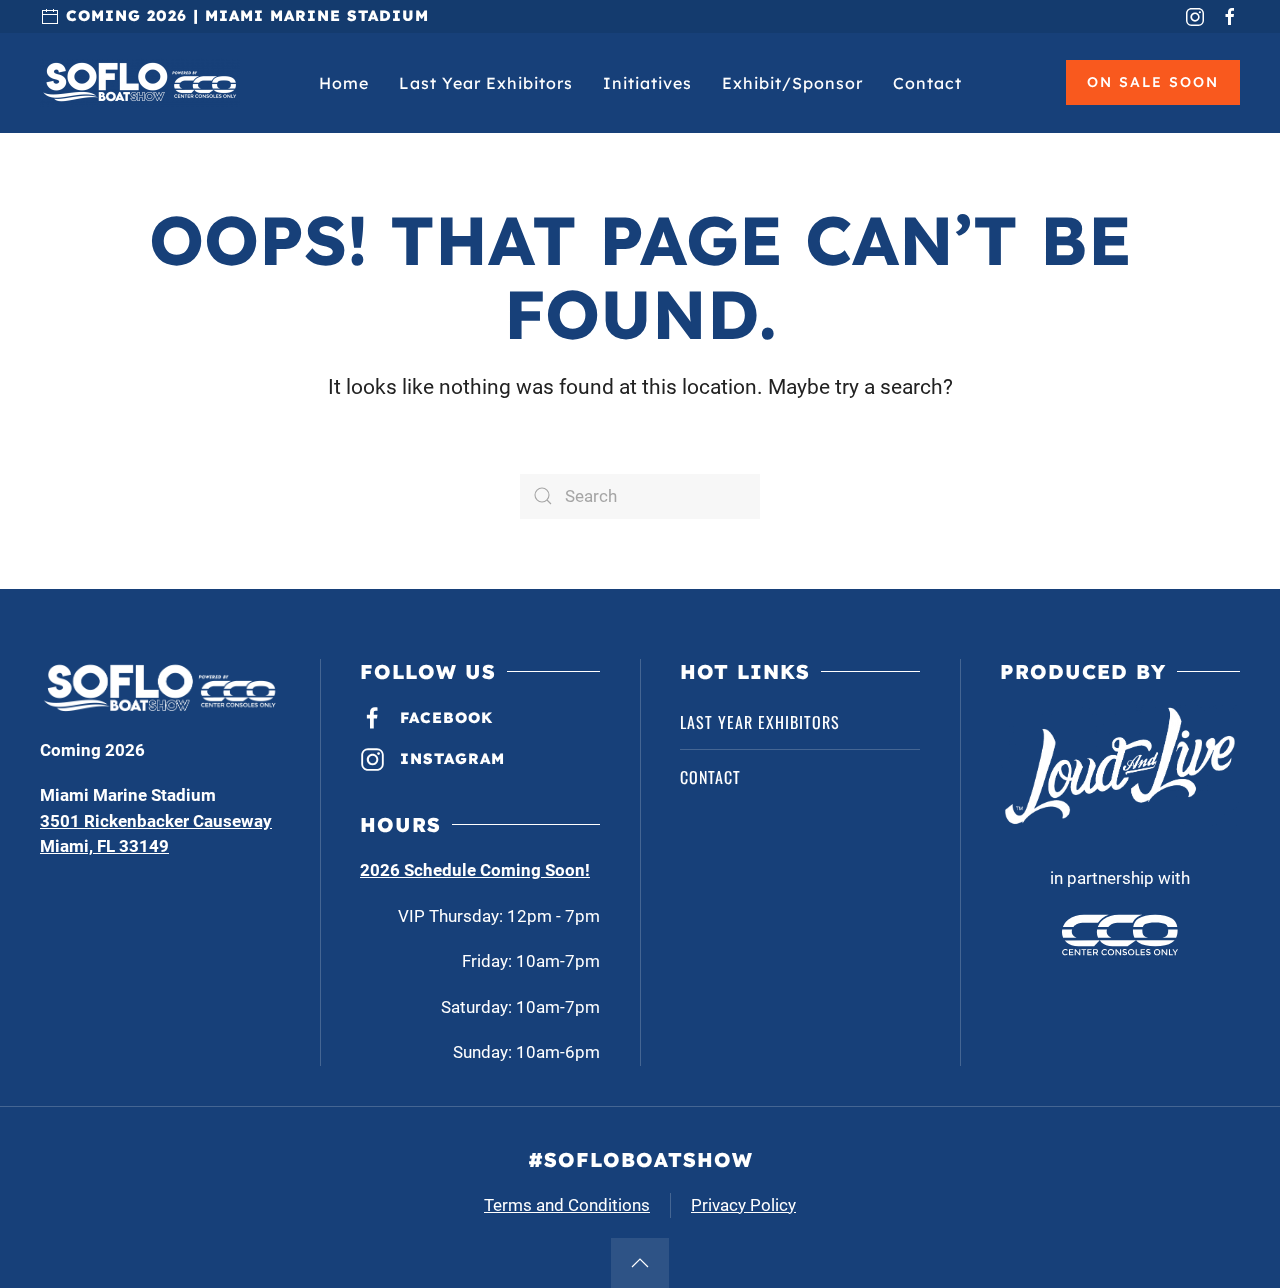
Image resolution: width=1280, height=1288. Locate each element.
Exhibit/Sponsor (792, 83)
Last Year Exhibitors (486, 83)
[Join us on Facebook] (1230, 16)
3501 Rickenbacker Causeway (156, 821)
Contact (927, 83)
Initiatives (647, 83)
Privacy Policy (743, 1205)
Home (344, 83)
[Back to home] (140, 83)
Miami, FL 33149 (104, 846)
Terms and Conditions (567, 1205)
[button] (640, 1263)
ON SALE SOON (1153, 82)
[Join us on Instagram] (1195, 16)
